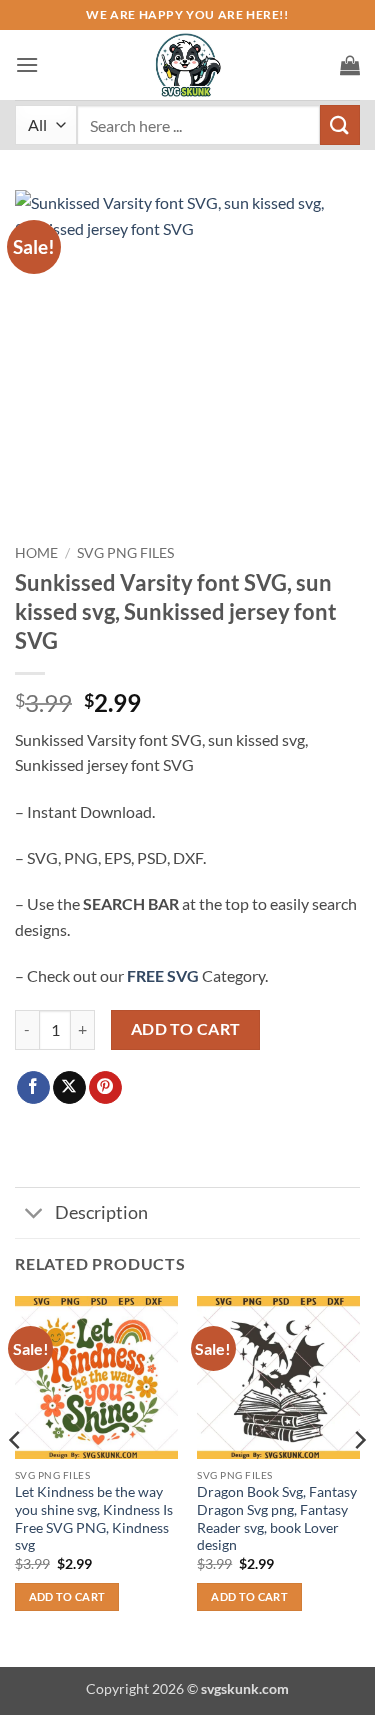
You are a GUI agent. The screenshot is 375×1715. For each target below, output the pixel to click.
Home (36, 553)
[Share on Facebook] (33, 1088)
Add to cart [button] (67, 1596)
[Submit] (340, 124)
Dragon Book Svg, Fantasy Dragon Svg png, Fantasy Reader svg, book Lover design (277, 1518)
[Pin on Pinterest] (105, 1088)
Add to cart (186, 1029)
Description (101, 1212)
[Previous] (16, 1479)
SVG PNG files (125, 553)
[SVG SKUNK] (188, 65)
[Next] (359, 1479)
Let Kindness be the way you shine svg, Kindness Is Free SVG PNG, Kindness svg (94, 1518)
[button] (27, 64)
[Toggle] (34, 1215)
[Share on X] (69, 1088)
